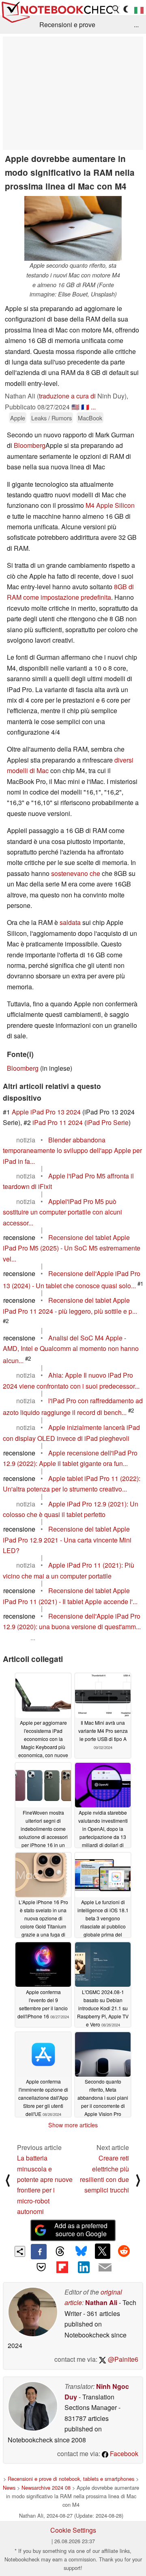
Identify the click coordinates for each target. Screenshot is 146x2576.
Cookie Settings (73, 2530)
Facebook (123, 2453)
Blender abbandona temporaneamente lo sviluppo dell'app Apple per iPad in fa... (72, 1151)
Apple (18, 418)
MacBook (90, 418)
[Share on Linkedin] (84, 2267)
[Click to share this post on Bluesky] (81, 2252)
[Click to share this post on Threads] (60, 2252)
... (136, 25)
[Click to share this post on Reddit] (124, 2251)
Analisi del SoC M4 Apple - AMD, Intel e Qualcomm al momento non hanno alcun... (71, 1349)
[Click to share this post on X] (103, 2251)
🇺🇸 (75, 407)
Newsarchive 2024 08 (46, 2488)
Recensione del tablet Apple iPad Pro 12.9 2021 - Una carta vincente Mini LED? (67, 1540)
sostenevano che (76, 873)
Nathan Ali (101, 2302)
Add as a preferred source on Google (81, 2230)
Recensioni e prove (67, 25)
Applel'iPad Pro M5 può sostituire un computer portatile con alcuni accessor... (62, 1212)
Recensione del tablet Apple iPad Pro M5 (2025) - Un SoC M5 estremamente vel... (72, 1248)
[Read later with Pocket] (41, 2267)
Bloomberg (30, 445)
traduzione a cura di (67, 396)
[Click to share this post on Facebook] (39, 2252)
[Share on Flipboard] (62, 2267)
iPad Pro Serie (107, 1122)
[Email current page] (105, 2268)
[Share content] (20, 2251)
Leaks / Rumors (52, 418)
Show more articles (73, 2125)
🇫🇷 (85, 407)
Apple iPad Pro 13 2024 (46, 1112)
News (9, 2488)
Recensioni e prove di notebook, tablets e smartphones (71, 2479)
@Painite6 (122, 2359)
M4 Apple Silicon (110, 505)
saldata (70, 922)
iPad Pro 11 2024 (58, 1122)
